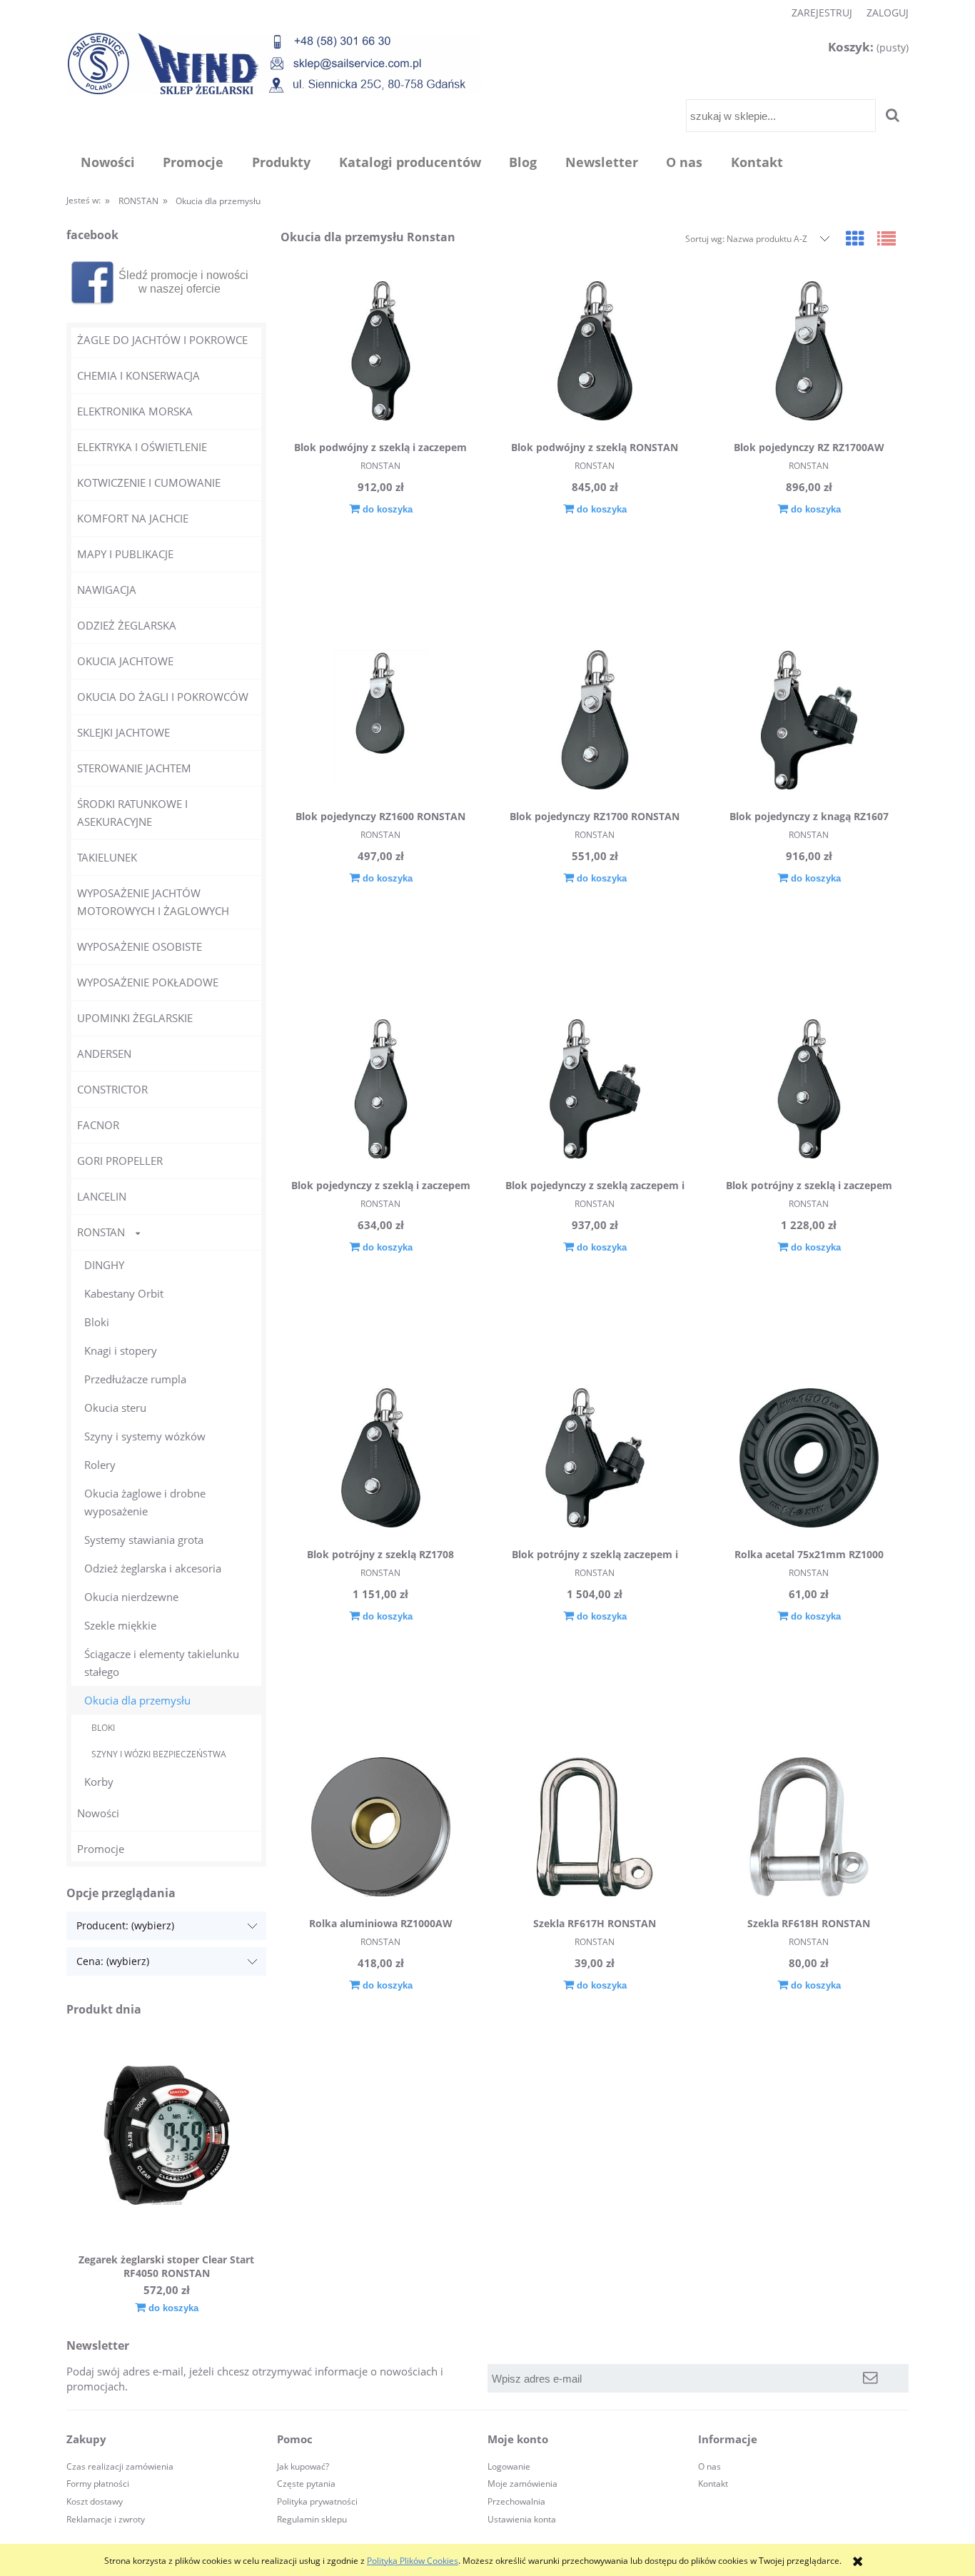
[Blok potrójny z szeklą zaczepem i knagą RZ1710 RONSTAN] (595, 1460)
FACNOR (98, 1125)
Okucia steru (115, 1408)
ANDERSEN (104, 1054)
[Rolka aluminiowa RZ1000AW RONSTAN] (380, 1829)
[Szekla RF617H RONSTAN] (595, 1829)
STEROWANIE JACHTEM (134, 768)
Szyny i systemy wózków (145, 1436)
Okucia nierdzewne (131, 1597)
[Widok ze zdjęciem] (855, 238)
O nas (709, 2466)
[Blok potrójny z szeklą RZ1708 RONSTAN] (380, 1460)
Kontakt (713, 2484)
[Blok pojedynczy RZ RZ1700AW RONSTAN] (809, 353)
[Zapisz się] (871, 2378)
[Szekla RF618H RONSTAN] (809, 1829)
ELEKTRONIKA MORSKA (135, 411)
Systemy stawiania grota (144, 1540)
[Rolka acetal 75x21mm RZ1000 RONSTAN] (809, 1460)
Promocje (101, 1849)
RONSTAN (101, 1232)
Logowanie (509, 2466)
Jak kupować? (303, 2466)
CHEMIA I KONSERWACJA (138, 375)
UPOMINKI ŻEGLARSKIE (135, 1018)
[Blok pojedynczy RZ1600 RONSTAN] (380, 722)
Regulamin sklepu (312, 2519)
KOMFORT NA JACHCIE (133, 518)
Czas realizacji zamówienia (120, 2466)
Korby (99, 1782)
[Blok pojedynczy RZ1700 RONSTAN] (595, 722)
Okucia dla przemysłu (137, 1700)
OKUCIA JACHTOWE (125, 661)
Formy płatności (98, 2484)
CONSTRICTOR (112, 1089)
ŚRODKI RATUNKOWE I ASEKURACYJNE (132, 813)
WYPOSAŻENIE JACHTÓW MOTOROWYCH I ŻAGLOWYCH (153, 902)
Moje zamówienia (522, 2484)
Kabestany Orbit (124, 1293)
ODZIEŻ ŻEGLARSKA (127, 625)
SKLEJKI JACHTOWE (123, 732)
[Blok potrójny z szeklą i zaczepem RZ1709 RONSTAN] (809, 1091)
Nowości (98, 1813)
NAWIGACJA (107, 590)
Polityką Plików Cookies (413, 2561)
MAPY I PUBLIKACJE (125, 554)
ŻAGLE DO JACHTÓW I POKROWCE (162, 340)
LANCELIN (102, 1196)
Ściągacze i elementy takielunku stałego (162, 1663)
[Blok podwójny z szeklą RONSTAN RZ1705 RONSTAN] (595, 353)
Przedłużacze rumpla (135, 1379)
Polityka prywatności (317, 2501)
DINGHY (104, 1265)
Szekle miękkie (120, 1625)
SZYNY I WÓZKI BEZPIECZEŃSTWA (159, 1754)
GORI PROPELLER (120, 1161)
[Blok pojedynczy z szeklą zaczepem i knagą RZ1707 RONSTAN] (595, 1091)
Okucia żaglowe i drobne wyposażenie (145, 1502)
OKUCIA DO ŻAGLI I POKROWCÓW (163, 697)
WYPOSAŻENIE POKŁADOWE (148, 982)
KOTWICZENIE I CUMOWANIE (149, 483)
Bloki (97, 1322)
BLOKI (103, 1728)
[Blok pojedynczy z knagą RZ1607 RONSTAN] (809, 722)
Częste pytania (306, 2484)
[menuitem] (108, 162)
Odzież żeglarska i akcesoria (153, 1568)
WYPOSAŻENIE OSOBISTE (140, 946)
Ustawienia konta (522, 2519)
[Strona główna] (274, 63)
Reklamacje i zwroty (106, 2519)
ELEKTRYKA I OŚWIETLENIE (142, 447)
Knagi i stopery (121, 1350)
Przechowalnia (516, 2501)
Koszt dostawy (95, 2501)
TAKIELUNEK (107, 857)
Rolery (100, 1465)
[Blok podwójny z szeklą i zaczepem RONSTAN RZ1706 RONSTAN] (380, 353)
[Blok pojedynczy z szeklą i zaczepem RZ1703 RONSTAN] (380, 1091)
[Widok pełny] (886, 238)
